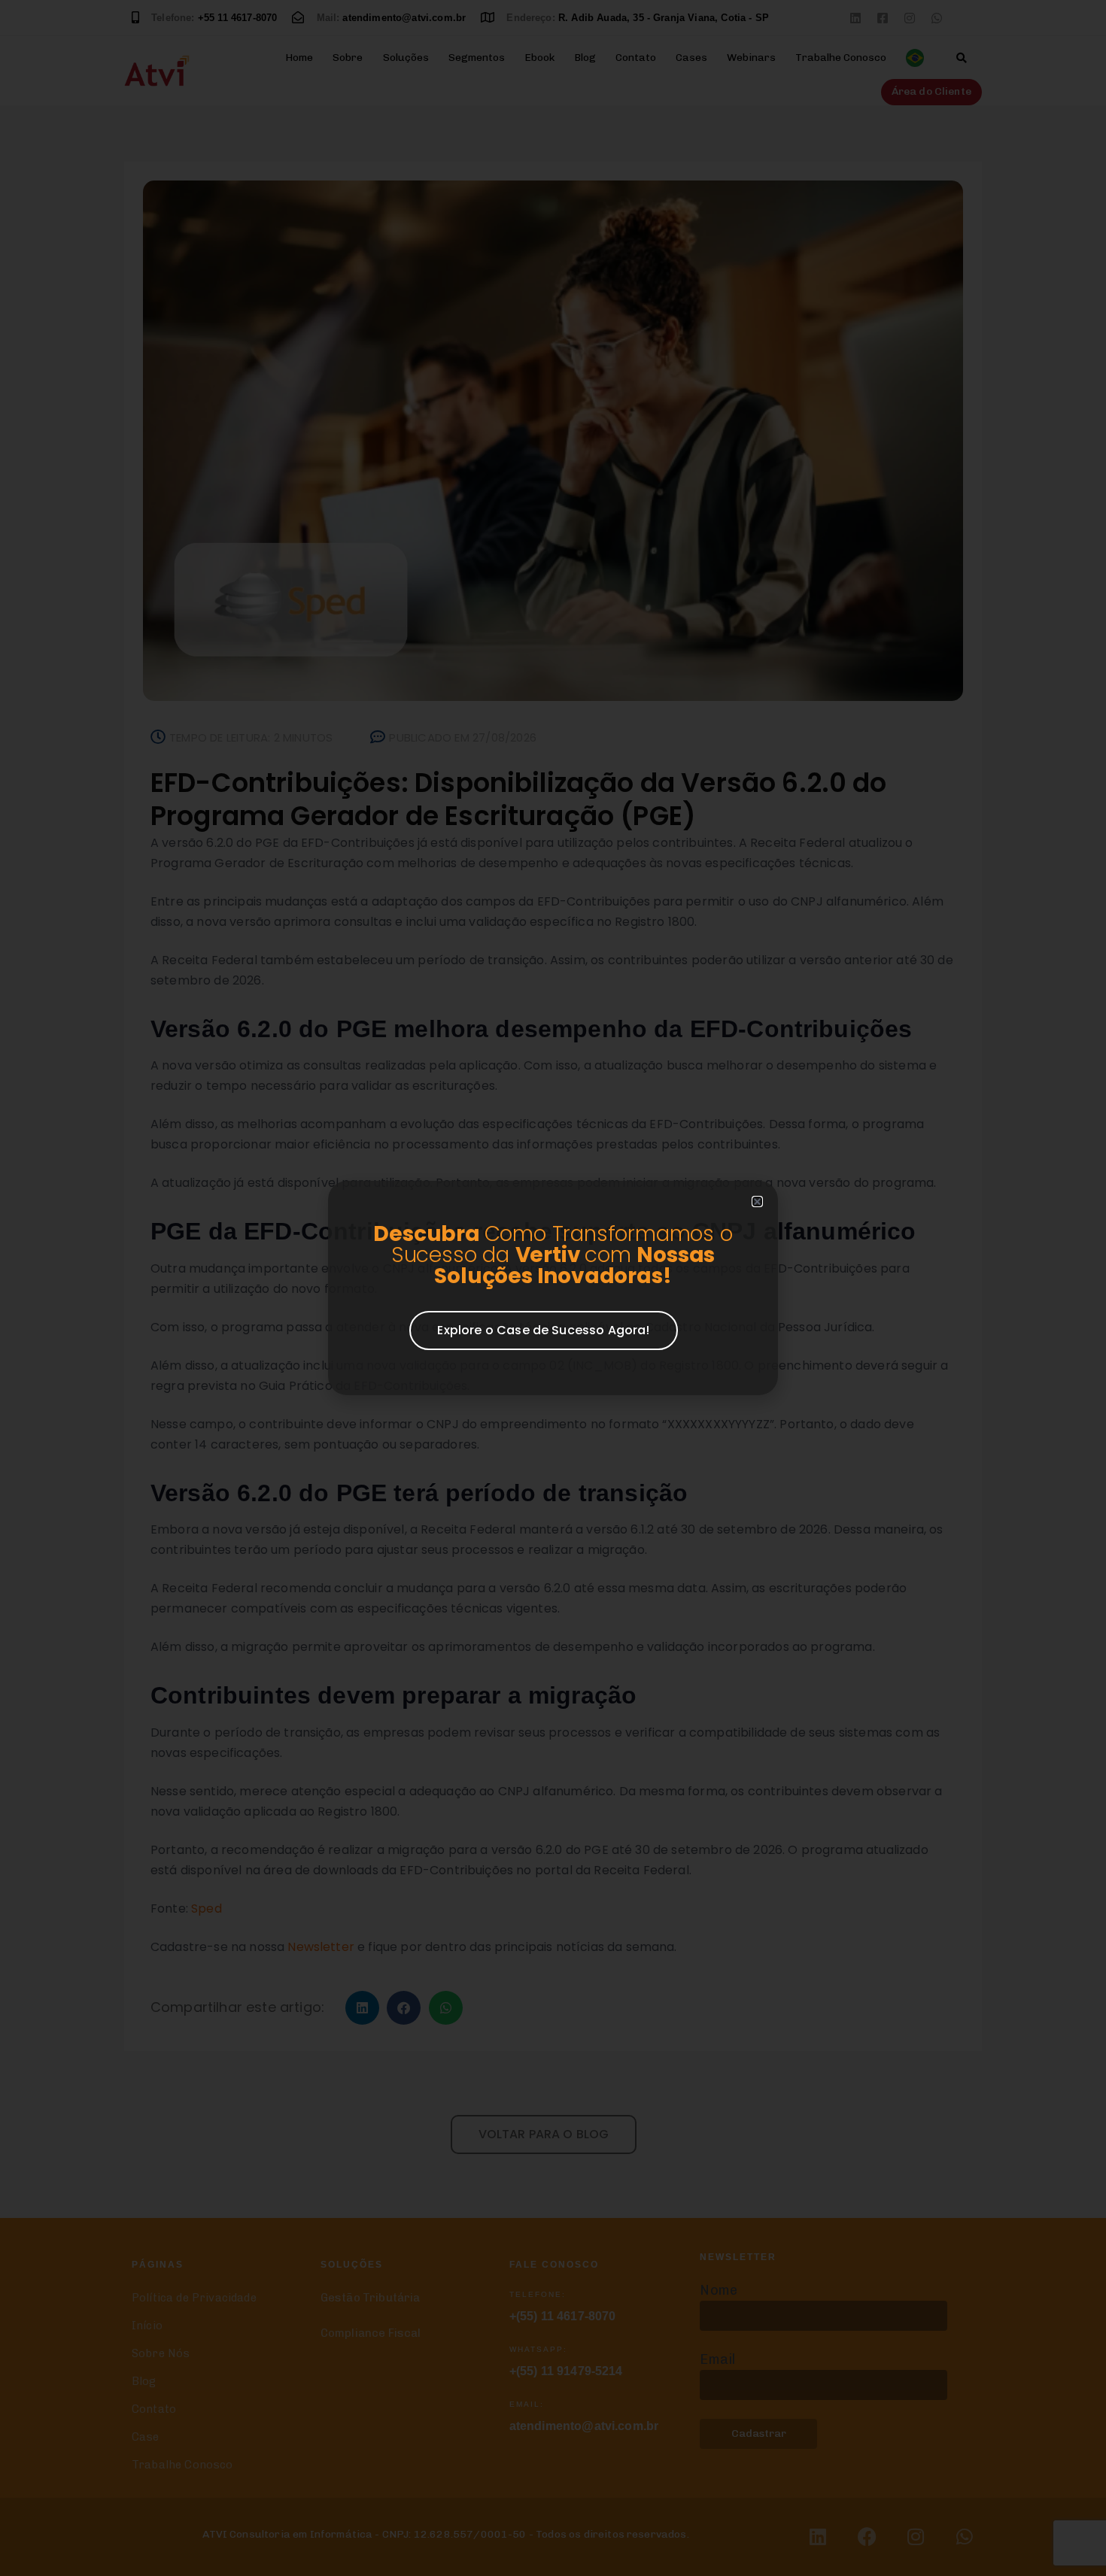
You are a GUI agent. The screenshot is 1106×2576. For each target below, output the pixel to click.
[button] (757, 1202)
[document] (553, 1288)
